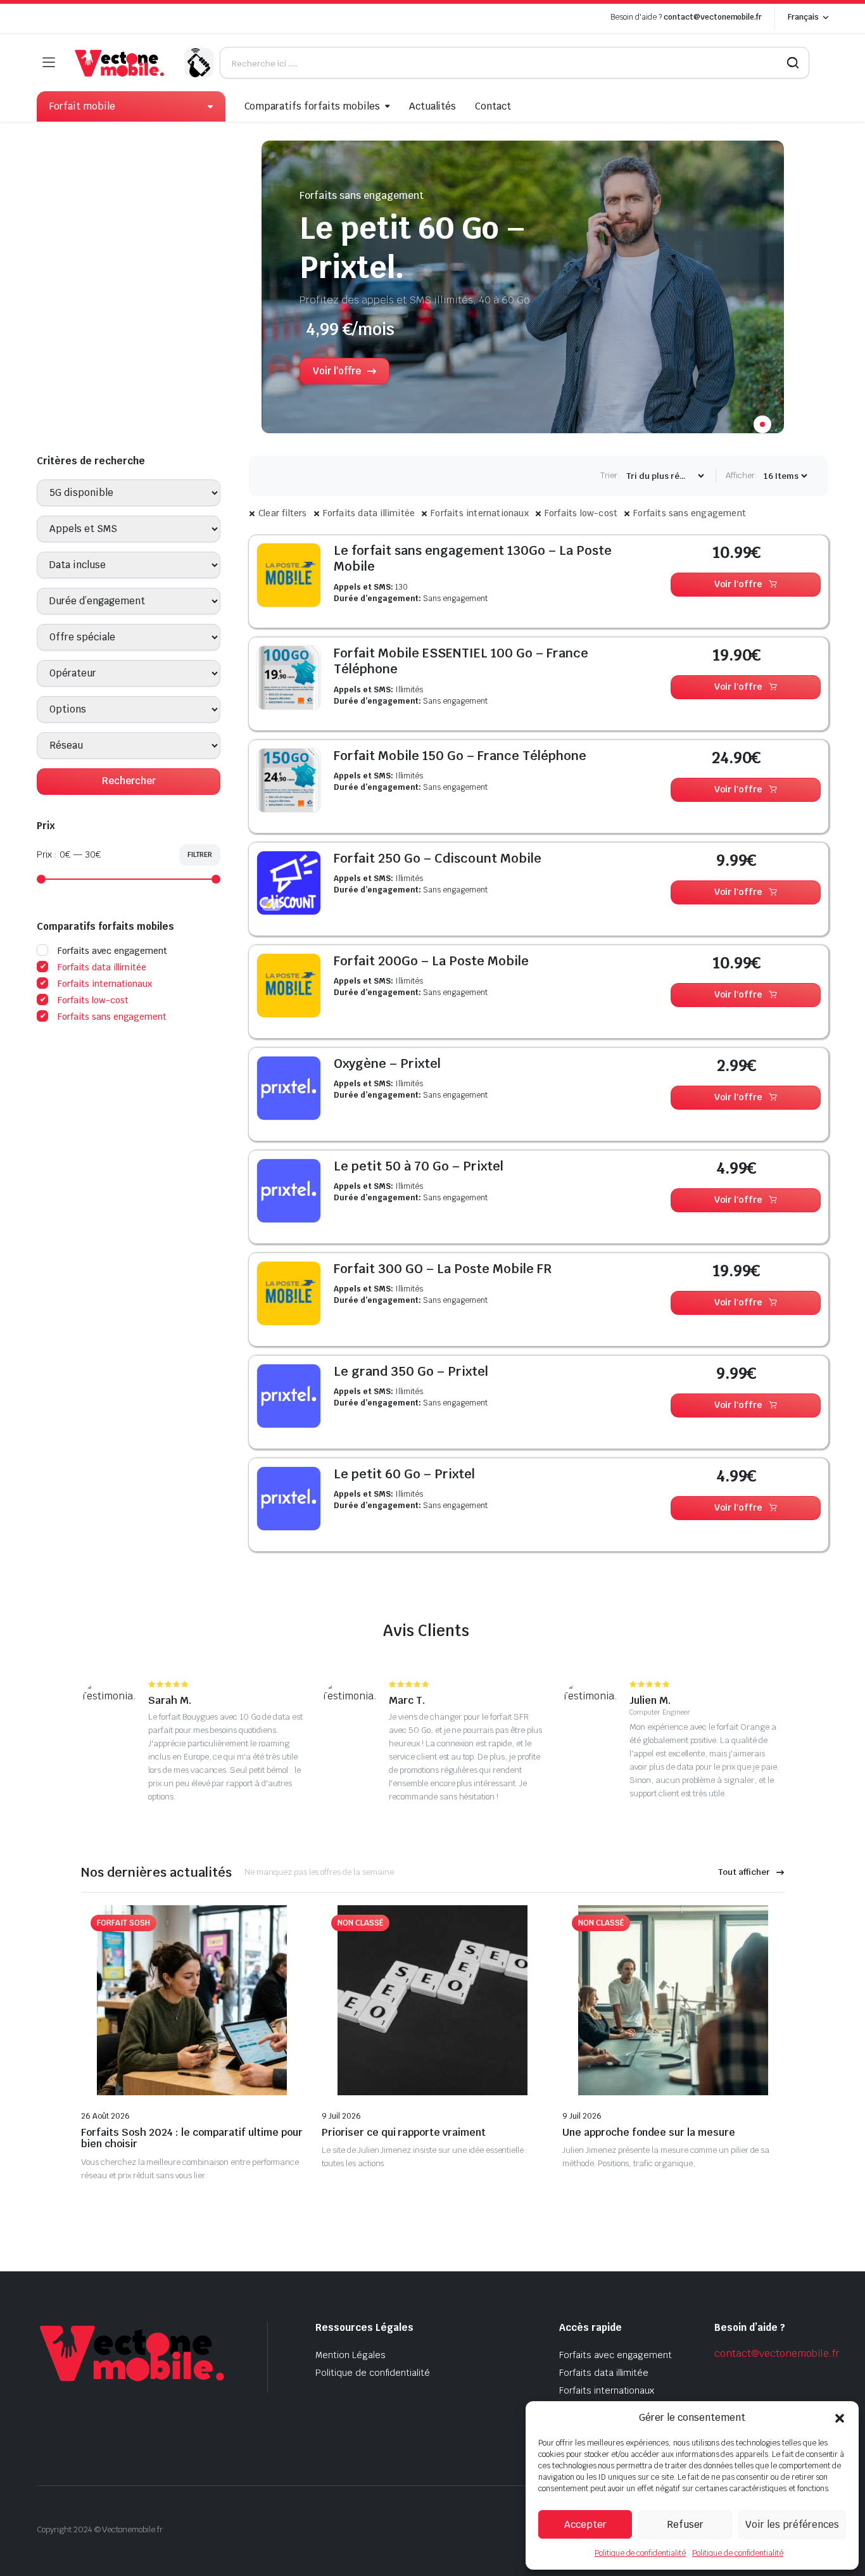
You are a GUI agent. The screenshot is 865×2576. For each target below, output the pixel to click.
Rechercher (129, 781)
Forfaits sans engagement (690, 513)
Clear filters (283, 513)
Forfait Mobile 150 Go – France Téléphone (460, 756)
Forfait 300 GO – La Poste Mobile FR (443, 1269)
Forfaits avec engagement (112, 951)
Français (803, 17)
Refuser (685, 2524)
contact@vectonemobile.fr (713, 17)
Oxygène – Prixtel (387, 1063)
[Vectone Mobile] (119, 63)
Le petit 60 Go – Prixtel (404, 1474)
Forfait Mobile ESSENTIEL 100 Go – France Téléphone (461, 661)
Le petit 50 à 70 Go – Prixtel (419, 1166)
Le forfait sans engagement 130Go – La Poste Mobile (473, 559)
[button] (840, 2418)
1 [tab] (762, 424)
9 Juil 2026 (341, 2116)
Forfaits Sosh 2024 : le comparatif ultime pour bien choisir (192, 2138)
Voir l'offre (739, 584)
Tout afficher (744, 1872)
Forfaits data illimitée (369, 513)
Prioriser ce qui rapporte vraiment (404, 2132)
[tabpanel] (523, 293)
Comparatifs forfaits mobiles (312, 106)
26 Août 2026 (105, 2116)
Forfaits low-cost (581, 513)
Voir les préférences (792, 2524)
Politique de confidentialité (640, 2553)
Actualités (433, 106)
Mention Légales (350, 2355)
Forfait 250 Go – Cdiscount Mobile (438, 858)
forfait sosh (123, 1923)
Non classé (360, 1923)
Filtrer (200, 854)
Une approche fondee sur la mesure (649, 2132)
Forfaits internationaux (480, 513)
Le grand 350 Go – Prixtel (411, 1371)
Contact (493, 106)
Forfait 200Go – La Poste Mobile (431, 961)
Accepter (585, 2524)
